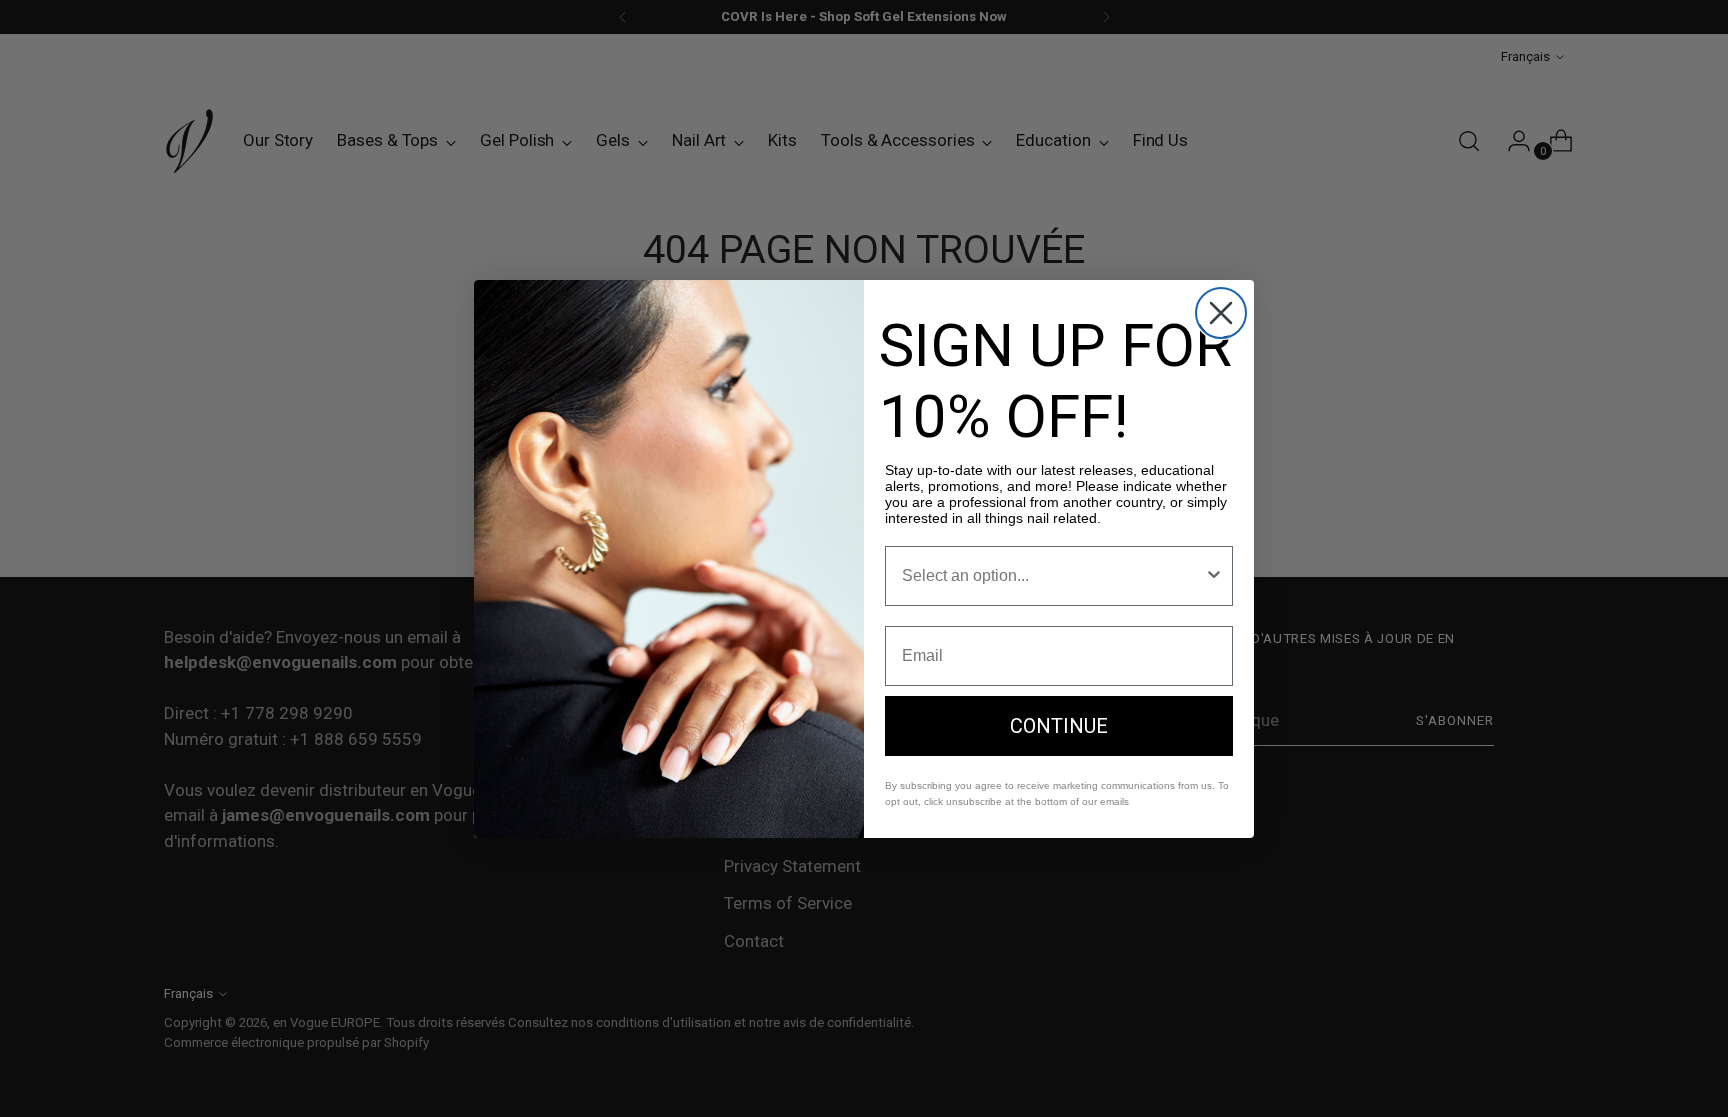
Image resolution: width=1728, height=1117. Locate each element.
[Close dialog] (1221, 313)
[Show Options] (1214, 576)
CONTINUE (1059, 726)
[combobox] (1053, 576)
